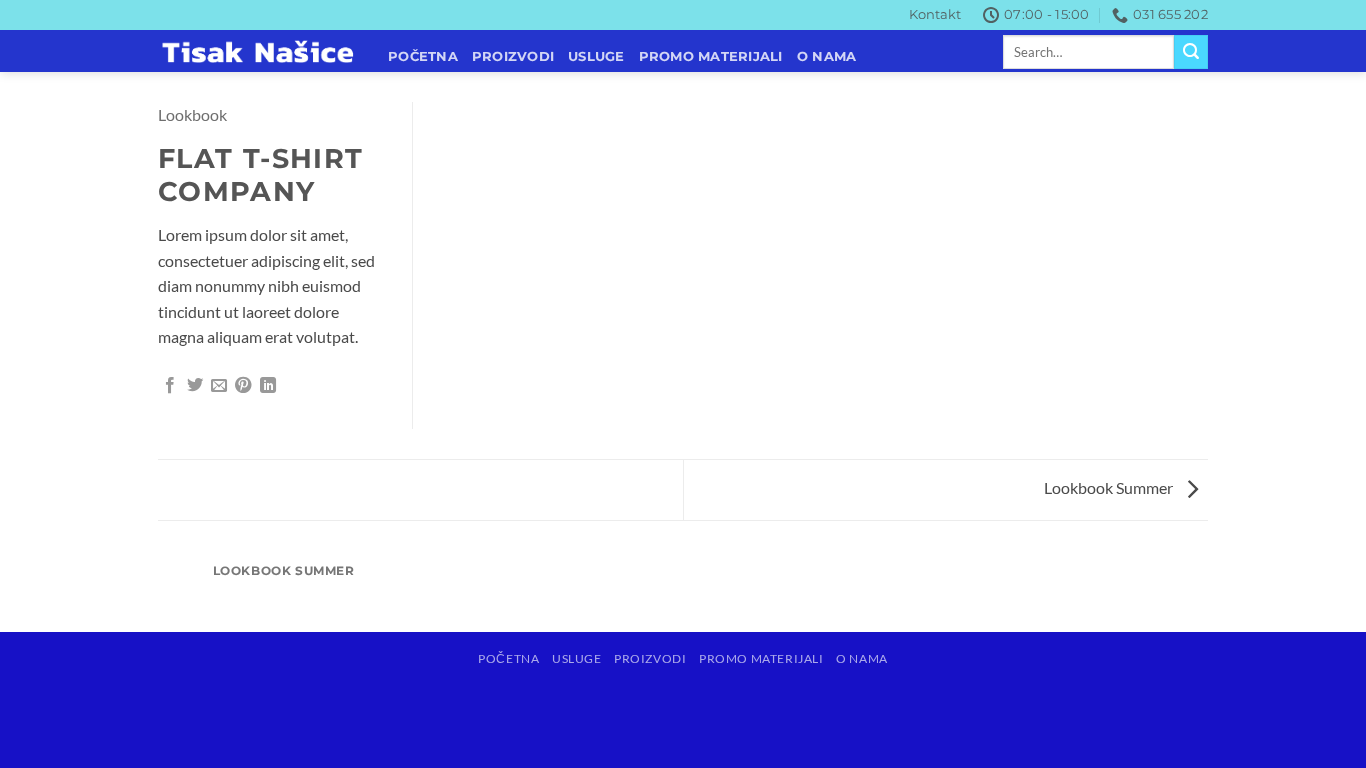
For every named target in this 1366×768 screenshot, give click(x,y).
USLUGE (596, 56)
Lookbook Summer (1110, 487)
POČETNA (423, 56)
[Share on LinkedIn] (268, 386)
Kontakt (935, 14)
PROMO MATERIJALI (711, 56)
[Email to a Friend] (219, 386)
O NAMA (827, 56)
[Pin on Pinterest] (243, 386)
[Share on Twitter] (195, 386)
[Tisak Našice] (258, 52)
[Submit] (1191, 52)
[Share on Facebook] (170, 386)
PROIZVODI (513, 56)
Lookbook (192, 114)
